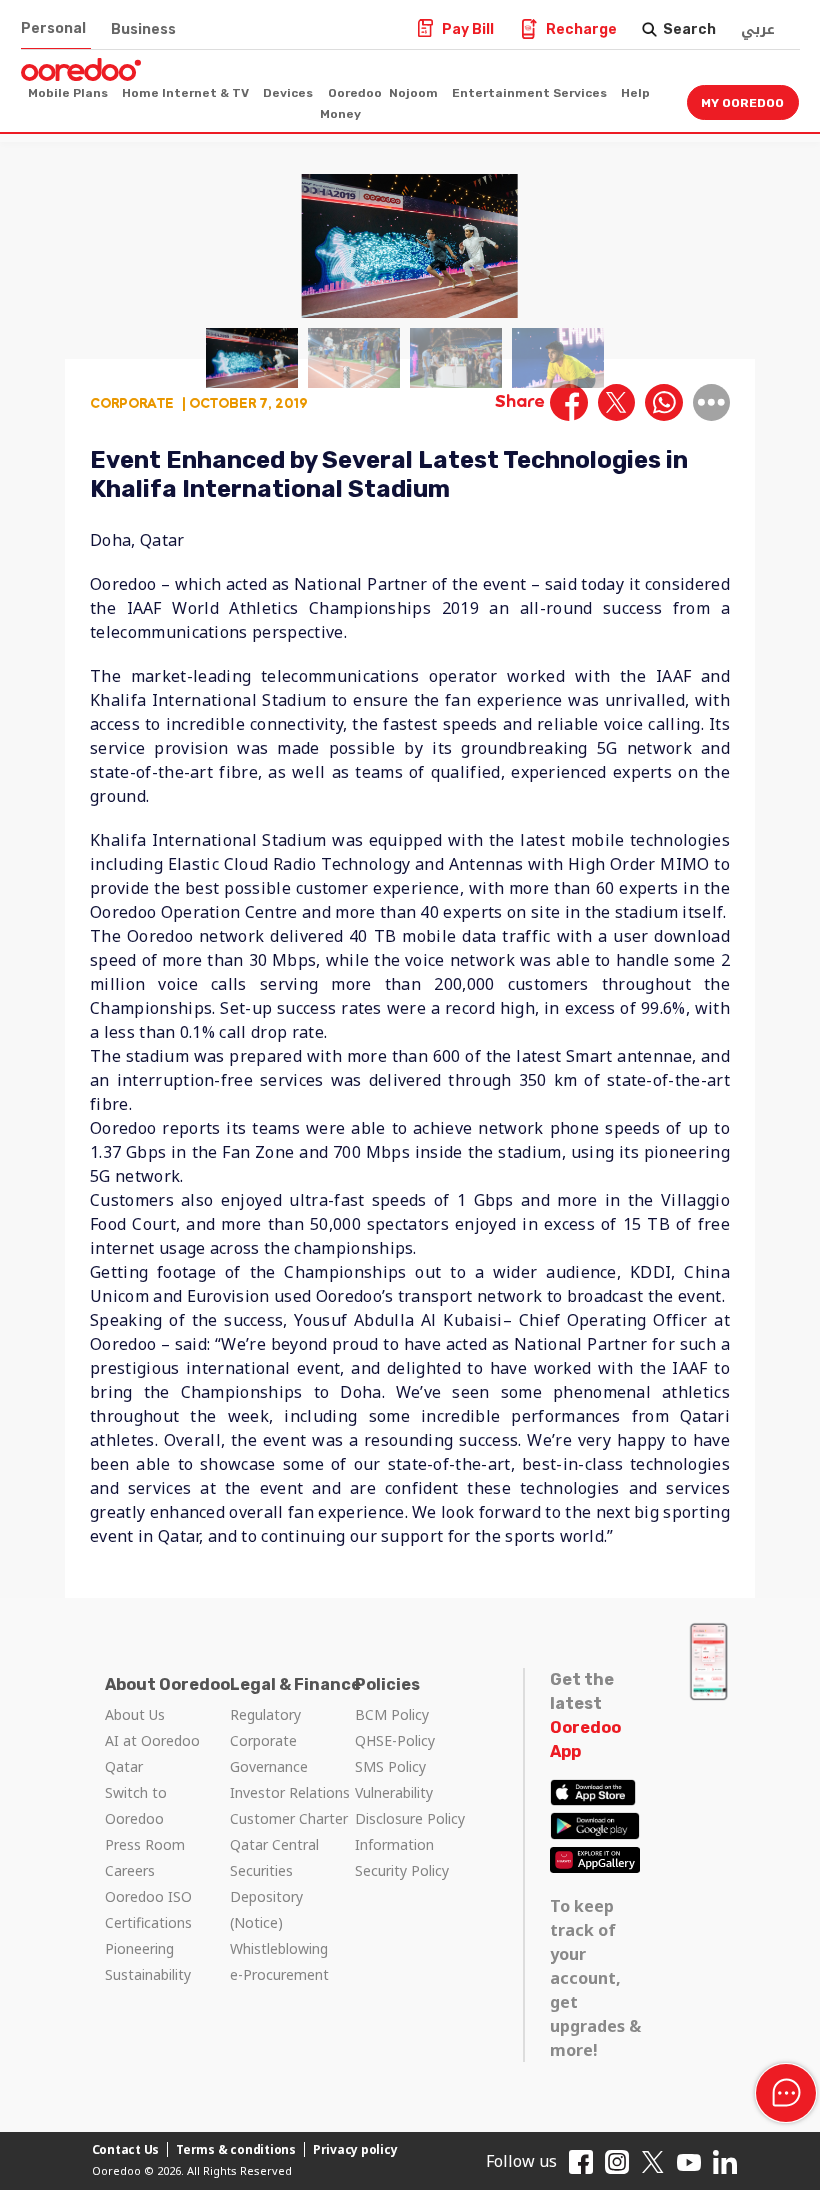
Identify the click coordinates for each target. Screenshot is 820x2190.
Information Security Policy (402, 1857)
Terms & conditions (236, 2149)
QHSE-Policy (395, 1740)
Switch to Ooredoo (136, 1805)
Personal (53, 28)
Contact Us (126, 2149)
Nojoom (413, 93)
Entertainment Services (529, 93)
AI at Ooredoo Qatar (152, 1753)
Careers (130, 1870)
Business (143, 29)
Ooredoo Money (351, 103)
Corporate (132, 402)
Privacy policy (355, 2149)
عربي (758, 29)
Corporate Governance (269, 1753)
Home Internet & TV (185, 93)
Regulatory (265, 1714)
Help (635, 93)
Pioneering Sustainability (148, 1961)
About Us (135, 1714)
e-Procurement (279, 1974)
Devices (288, 93)
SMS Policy (390, 1766)
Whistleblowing (279, 1948)
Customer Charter (289, 1818)
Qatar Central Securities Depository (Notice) (274, 1883)
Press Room (145, 1844)
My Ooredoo (742, 103)
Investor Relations (290, 1792)
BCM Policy (392, 1714)
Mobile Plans (68, 93)
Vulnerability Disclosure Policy (410, 1805)
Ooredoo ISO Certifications (148, 1909)
